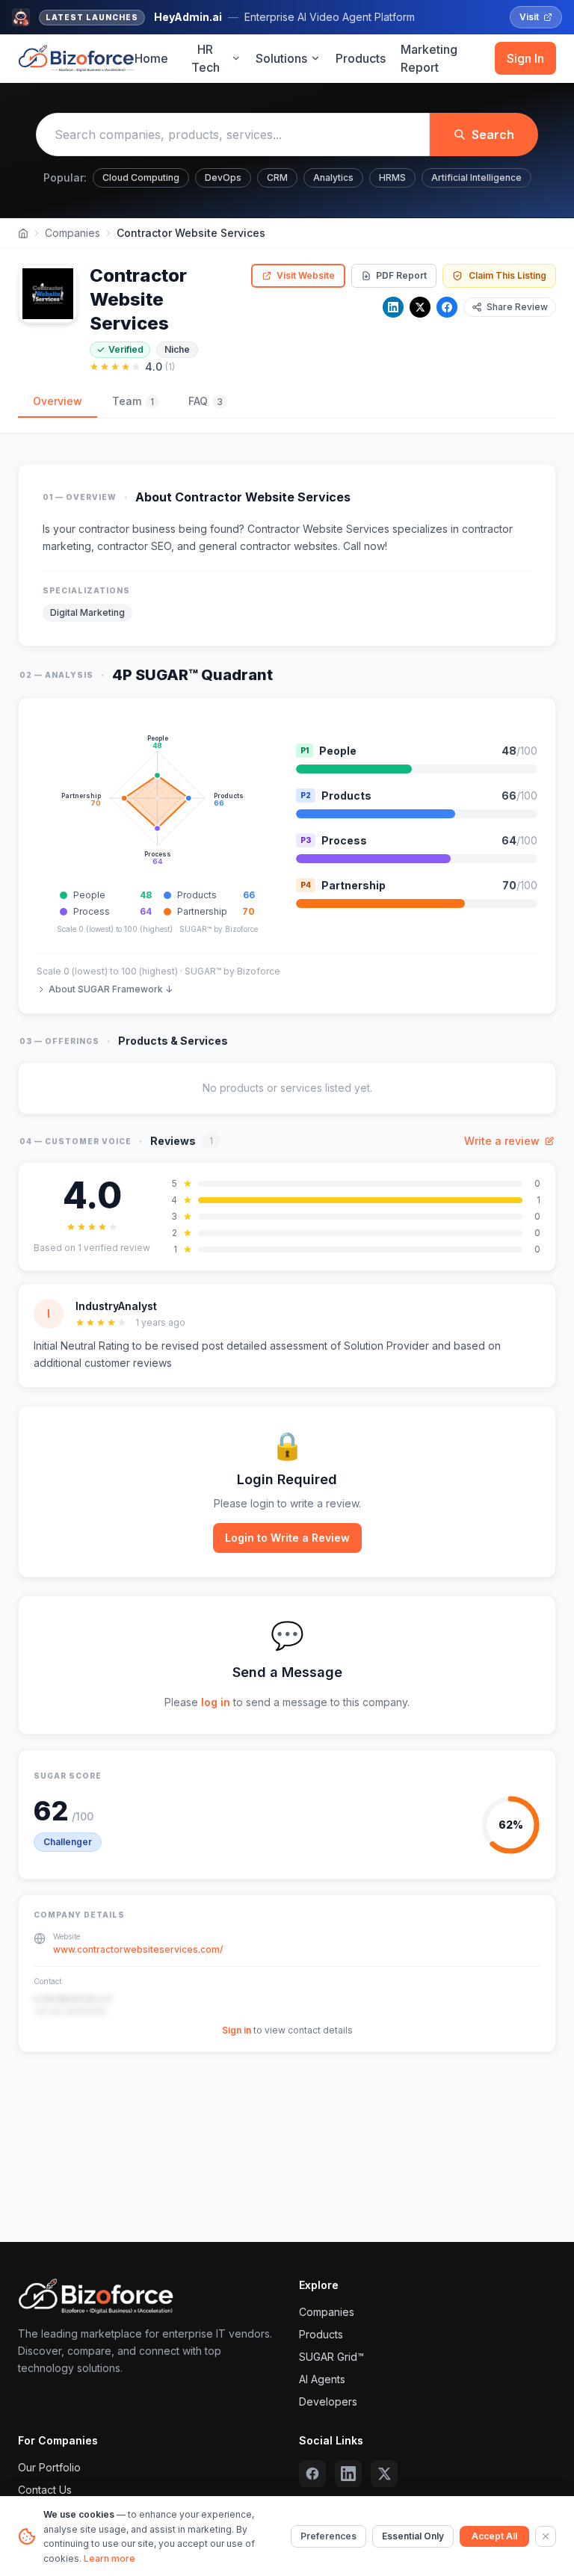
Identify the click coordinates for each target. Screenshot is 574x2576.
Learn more (109, 2558)
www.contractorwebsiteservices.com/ (138, 1949)
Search (493, 135)
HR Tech (206, 58)
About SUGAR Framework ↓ (111, 989)
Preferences (328, 2536)
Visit (529, 17)
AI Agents (322, 2379)
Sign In (525, 58)
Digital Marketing (87, 612)
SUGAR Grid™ (331, 2357)
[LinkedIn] (393, 307)
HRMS (392, 177)
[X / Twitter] (420, 307)
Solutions (281, 58)
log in (216, 1702)
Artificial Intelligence (476, 177)
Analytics (333, 177)
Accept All (494, 2536)
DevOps (223, 177)
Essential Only (413, 2536)
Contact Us (45, 2490)
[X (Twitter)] (384, 2474)
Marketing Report (429, 58)
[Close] (546, 2536)
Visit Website (306, 275)
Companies (72, 233)
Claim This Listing (507, 275)
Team (133, 401)
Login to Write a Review (287, 1538)
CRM (277, 177)
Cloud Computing (141, 177)
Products (361, 58)
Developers (328, 2402)
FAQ (206, 401)
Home (151, 58)
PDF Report (401, 275)
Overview (58, 401)
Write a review (502, 1141)
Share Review (517, 307)
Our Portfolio (49, 2467)
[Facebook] (447, 307)
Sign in (237, 2030)
